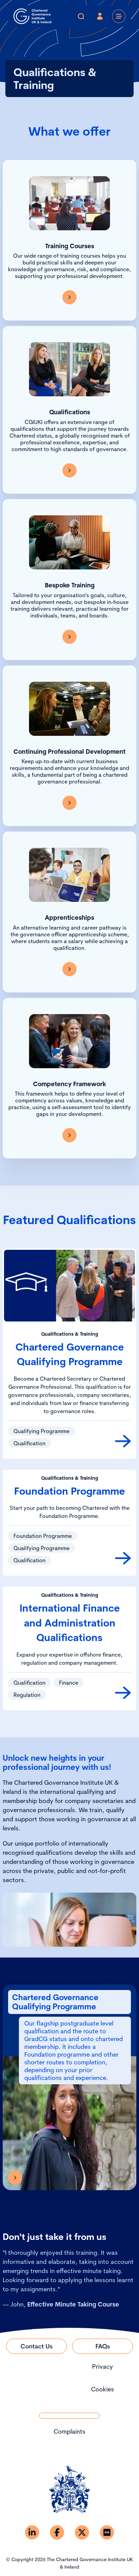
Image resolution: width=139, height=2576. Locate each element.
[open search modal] (81, 16)
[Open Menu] (119, 16)
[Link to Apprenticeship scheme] (69, 969)
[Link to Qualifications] (69, 470)
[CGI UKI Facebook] (57, 2532)
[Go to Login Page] (100, 16)
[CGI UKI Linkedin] (32, 2532)
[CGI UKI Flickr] (107, 2532)
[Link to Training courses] (69, 297)
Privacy (103, 2367)
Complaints (69, 2431)
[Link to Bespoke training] (69, 637)
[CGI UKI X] (82, 2532)
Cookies (103, 2389)
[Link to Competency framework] (69, 1135)
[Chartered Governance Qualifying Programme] (123, 1441)
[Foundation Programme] (123, 1558)
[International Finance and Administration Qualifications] (123, 1693)
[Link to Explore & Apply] (15, 2178)
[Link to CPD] (69, 803)
